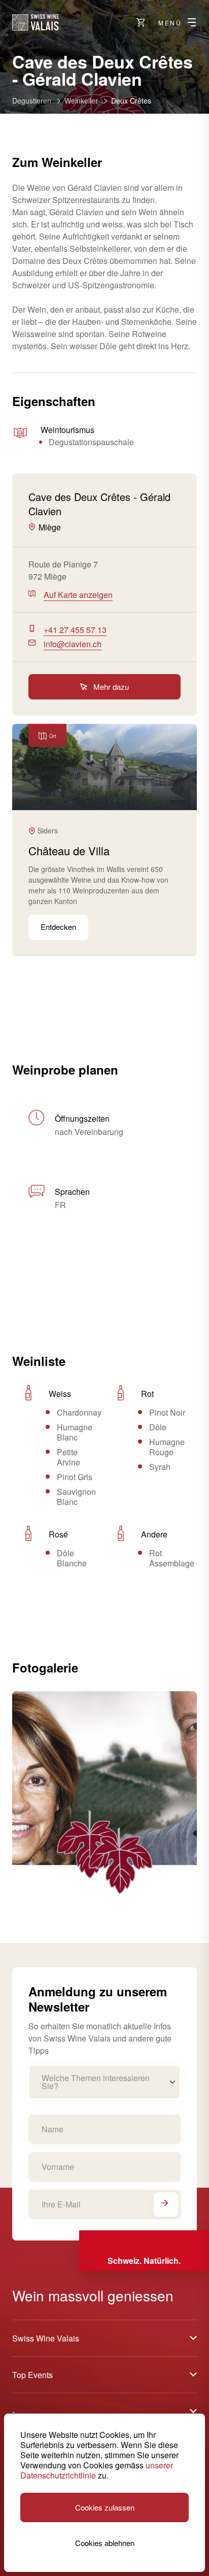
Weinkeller (81, 101)
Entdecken (58, 927)
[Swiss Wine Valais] (36, 22)
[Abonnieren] (166, 2204)
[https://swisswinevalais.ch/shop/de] (141, 22)
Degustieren (32, 101)
